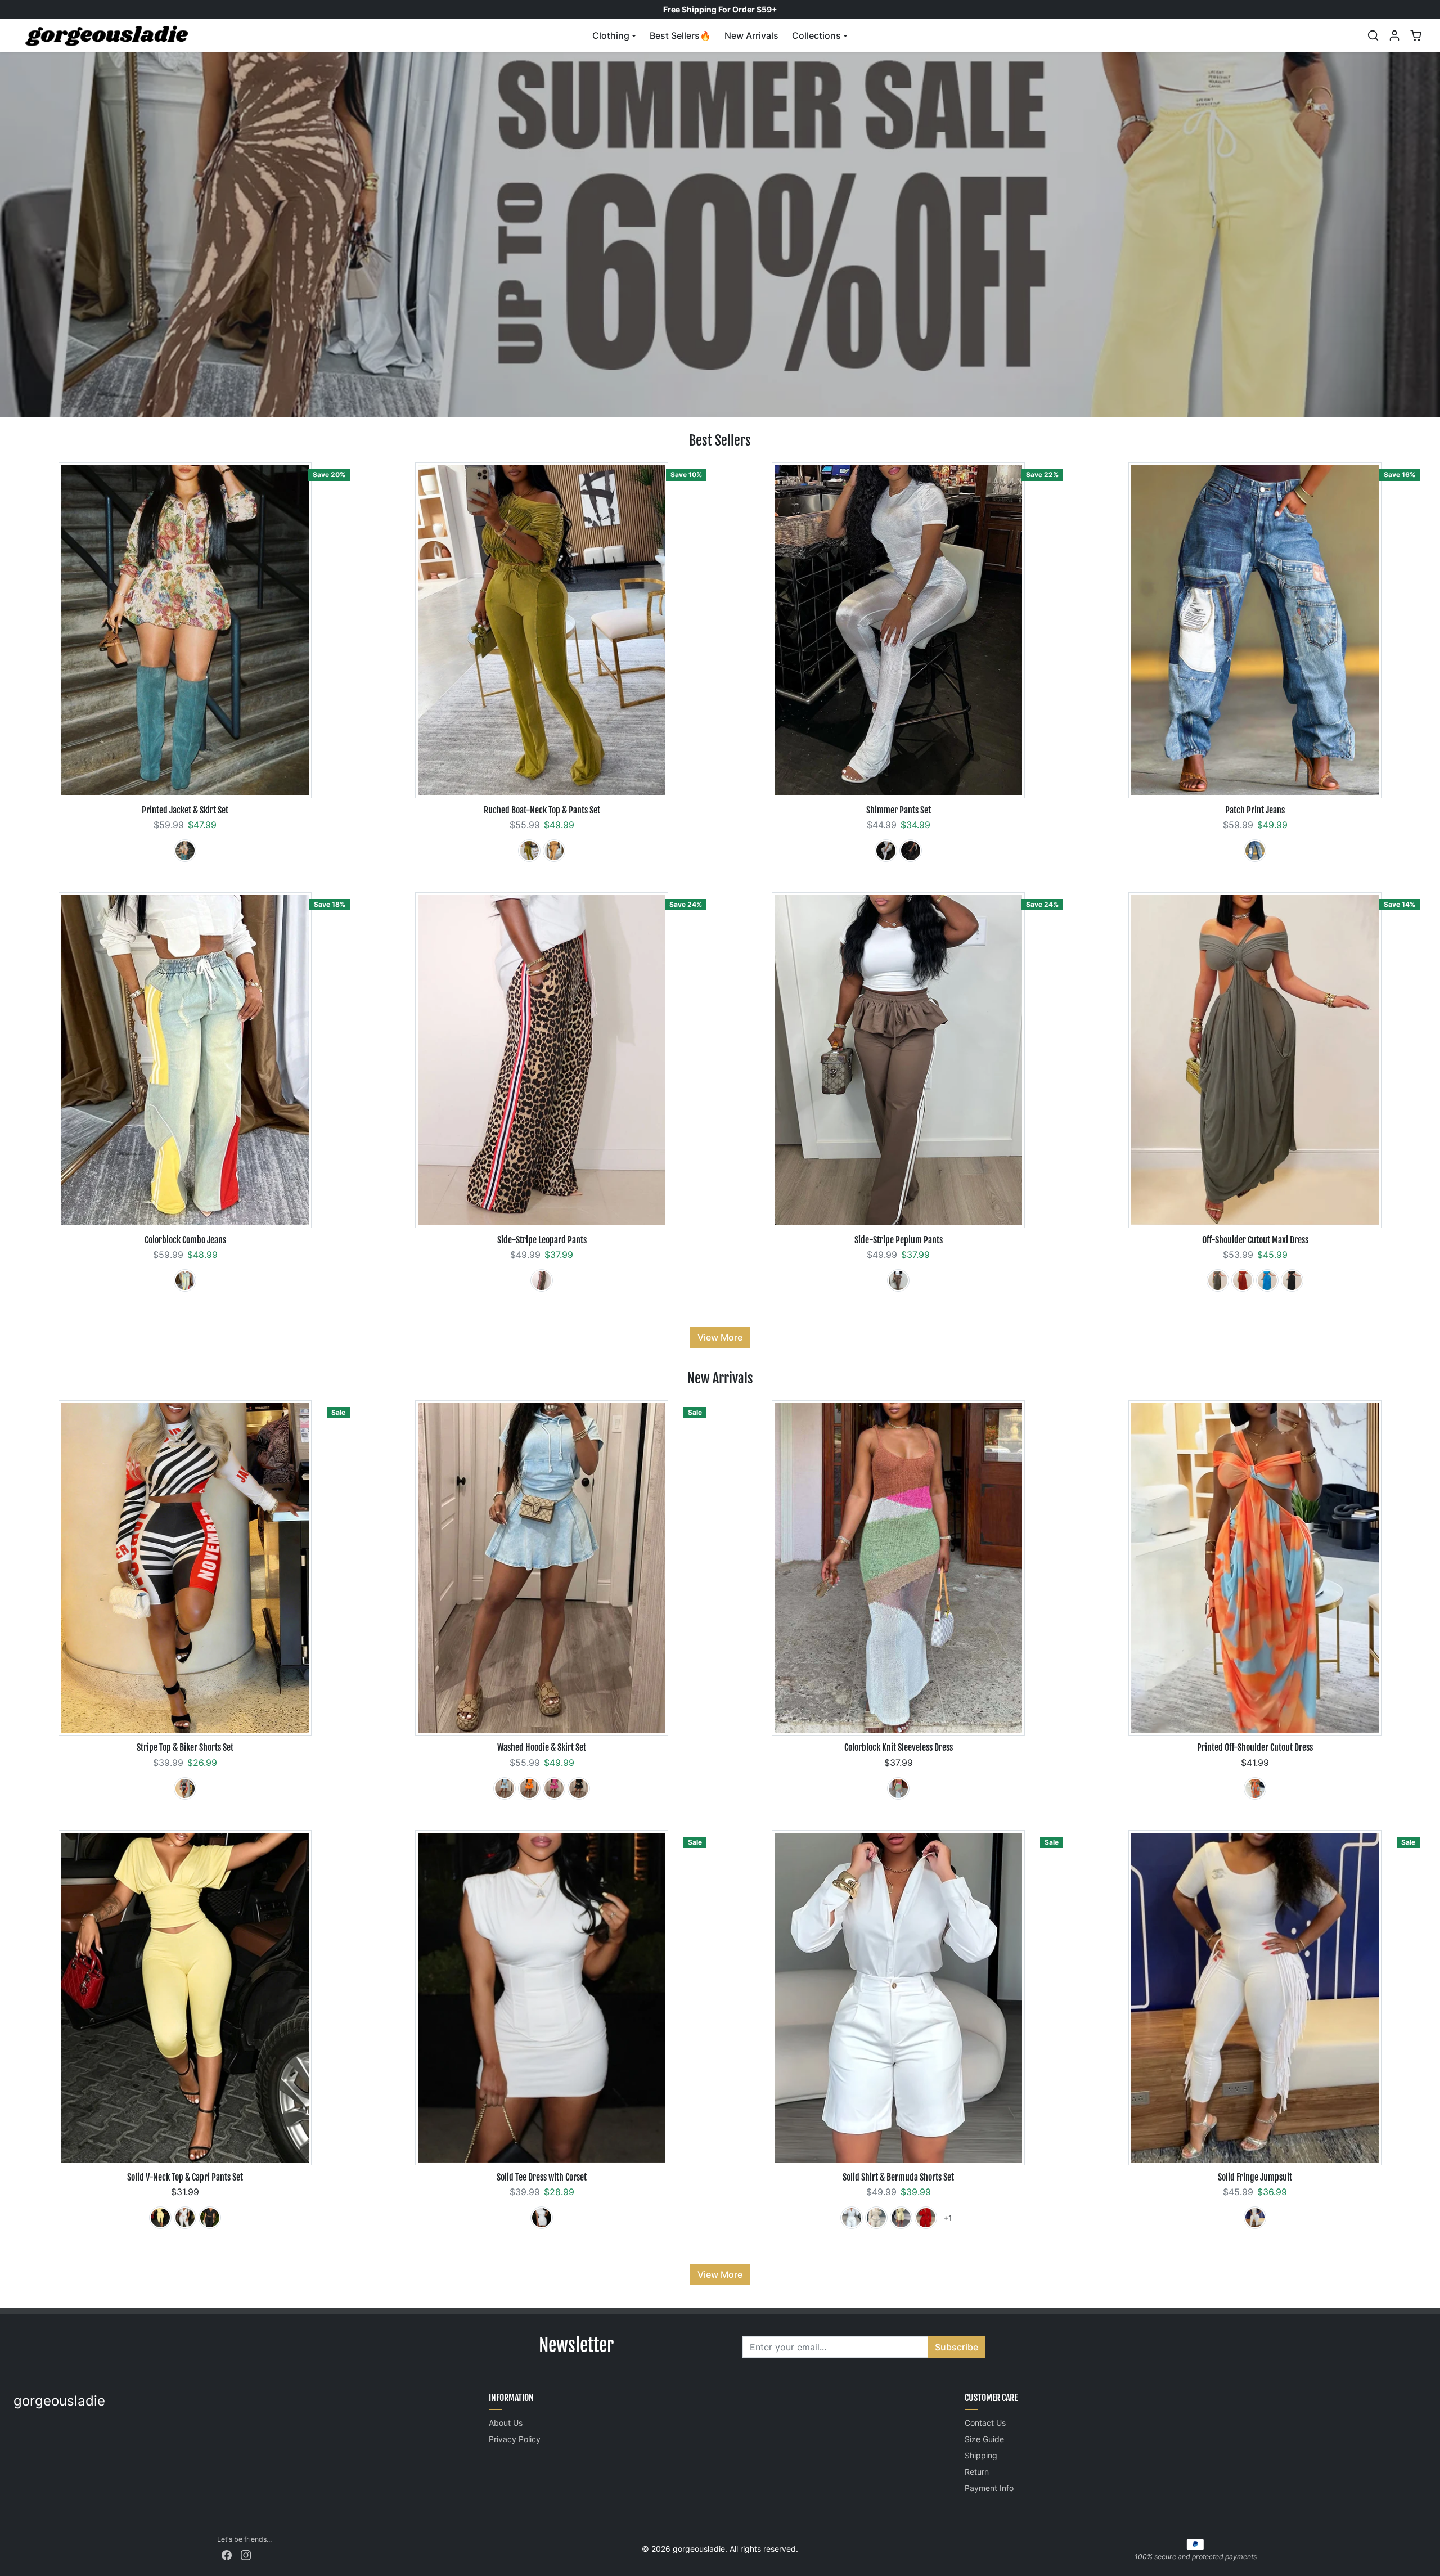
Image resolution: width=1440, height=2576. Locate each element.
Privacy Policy (515, 2439)
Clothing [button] (611, 35)
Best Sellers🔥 (680, 35)
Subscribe (957, 2347)
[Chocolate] (898, 1280)
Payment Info (989, 2488)
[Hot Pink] (554, 1788)
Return (977, 2472)
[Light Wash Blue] (185, 1280)
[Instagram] (246, 2554)
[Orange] (554, 851)
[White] (886, 851)
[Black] (911, 851)
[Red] (185, 1788)
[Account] (1394, 35)
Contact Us (985, 2423)
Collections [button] (816, 35)
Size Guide (984, 2439)
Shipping (981, 2455)
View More (720, 1337)
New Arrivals (751, 35)
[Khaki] (185, 851)
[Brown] (542, 1280)
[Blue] (1255, 851)
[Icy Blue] (505, 1788)
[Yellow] (160, 2218)
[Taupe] (1218, 1280)
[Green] (529, 851)
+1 (948, 2218)
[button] (1373, 35)
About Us (506, 2423)
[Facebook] (227, 2554)
